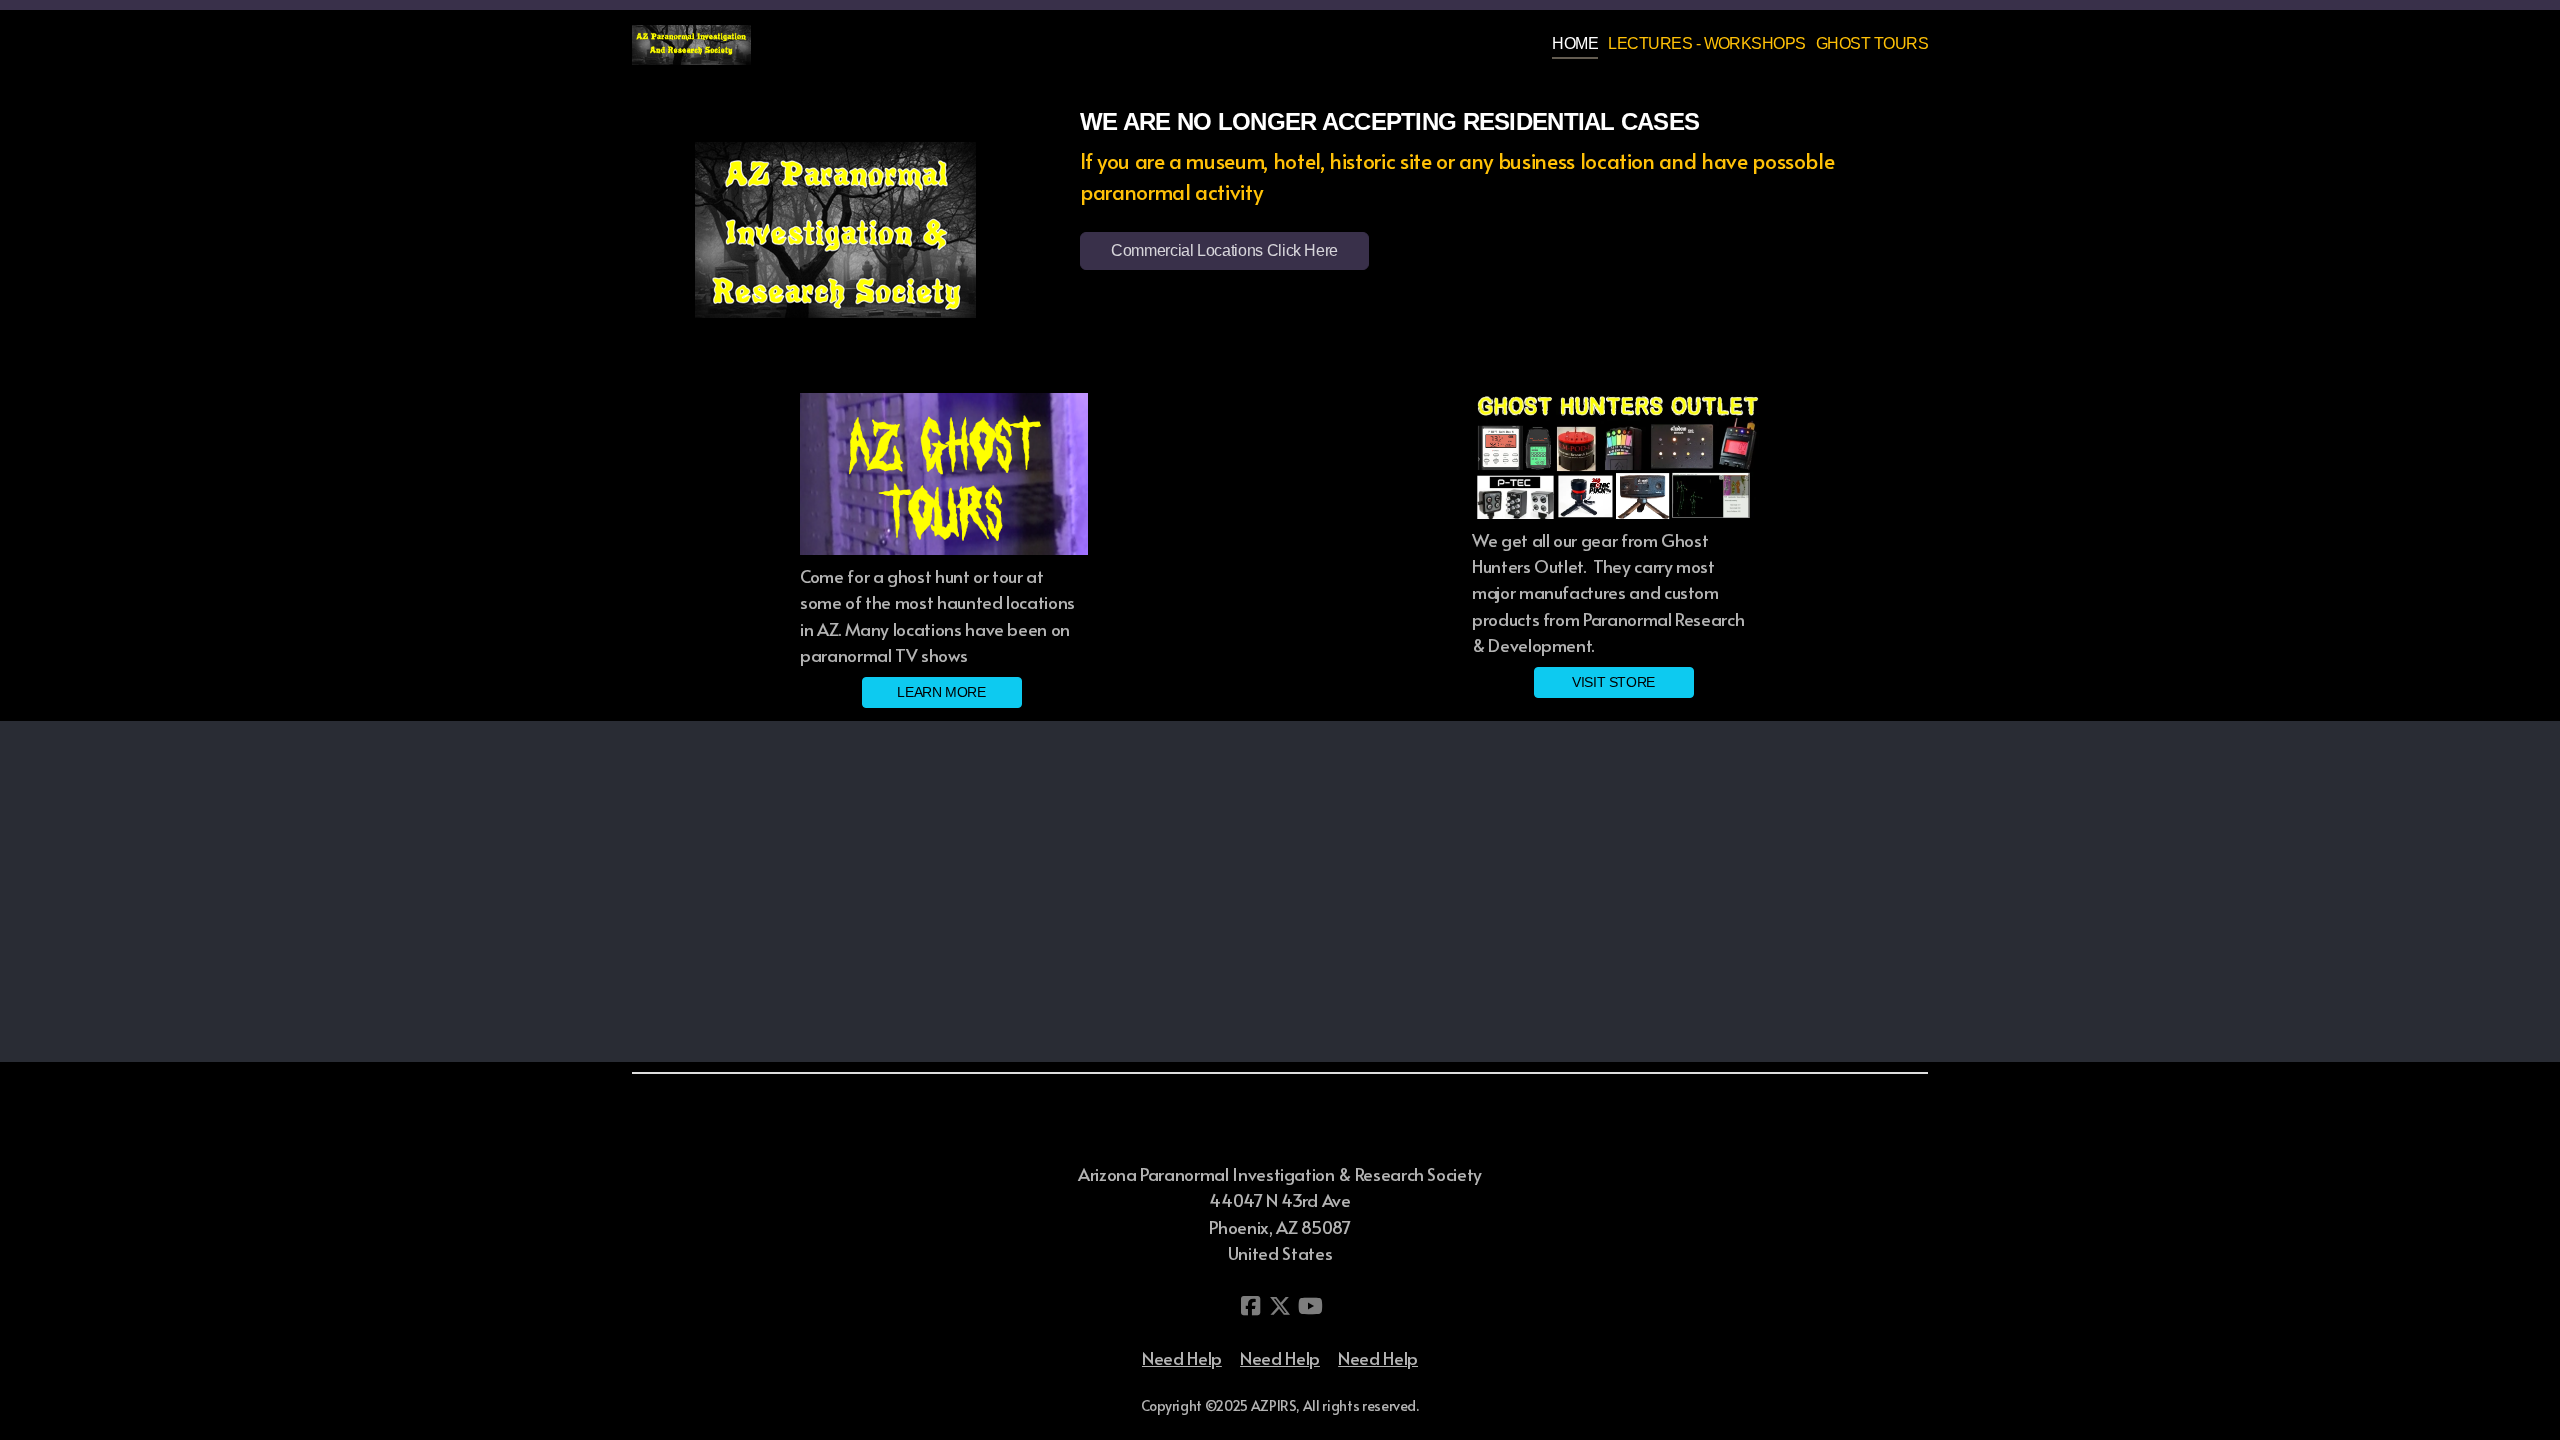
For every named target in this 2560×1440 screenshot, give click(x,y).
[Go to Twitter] (1280, 1306)
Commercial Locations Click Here (1224, 250)
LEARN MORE (941, 692)
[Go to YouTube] (1310, 1306)
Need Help (1182, 1358)
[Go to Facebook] (1250, 1306)
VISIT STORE (1613, 682)
